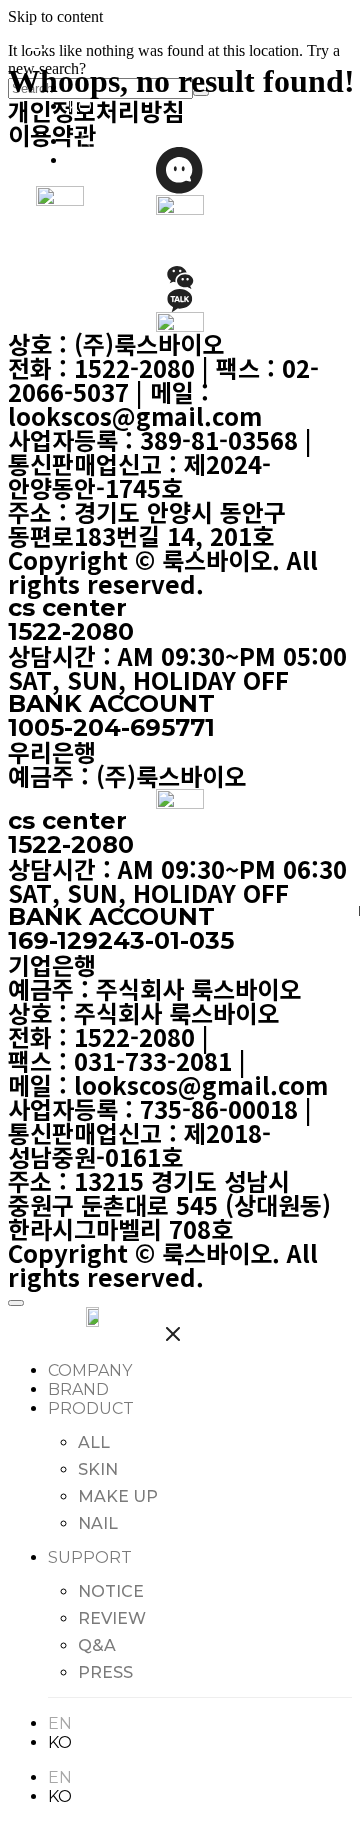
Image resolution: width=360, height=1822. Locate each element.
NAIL (98, 1523)
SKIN (98, 1469)
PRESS (105, 1672)
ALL (94, 1442)
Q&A (97, 1645)
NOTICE (111, 1591)
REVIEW (112, 1618)
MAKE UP (118, 1496)
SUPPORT (90, 1557)
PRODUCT (91, 1408)
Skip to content (55, 16)
